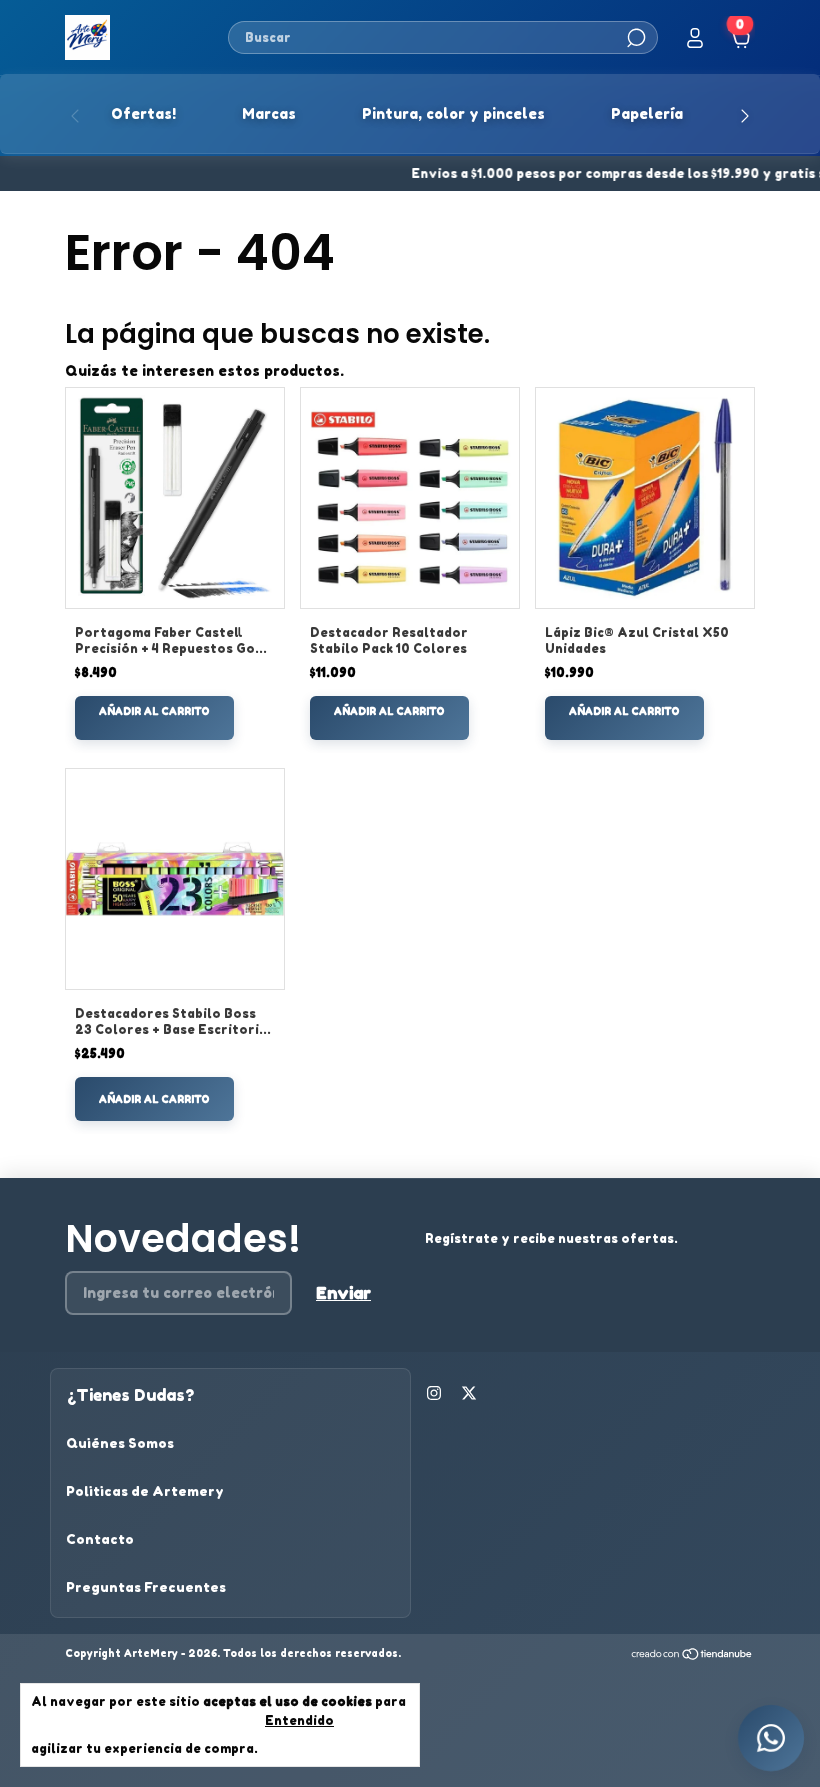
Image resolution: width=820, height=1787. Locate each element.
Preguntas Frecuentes (146, 1587)
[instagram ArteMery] (434, 1393)
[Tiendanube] (692, 1655)
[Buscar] (634, 38)
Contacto (100, 1539)
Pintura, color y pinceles (453, 113)
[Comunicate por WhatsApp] (771, 1738)
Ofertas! (143, 113)
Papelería (647, 113)
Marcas (269, 113)
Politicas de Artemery (145, 1491)
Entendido (299, 1720)
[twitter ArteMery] (469, 1393)
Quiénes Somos (120, 1443)
